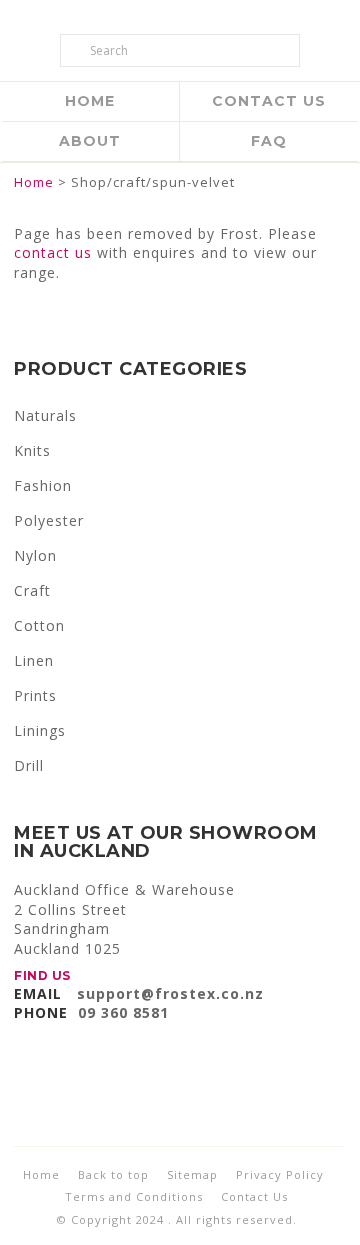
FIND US (42, 975)
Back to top (113, 1174)
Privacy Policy (280, 1174)
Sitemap (192, 1174)
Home (90, 101)
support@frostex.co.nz (170, 993)
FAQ (269, 141)
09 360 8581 (123, 1012)
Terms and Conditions (134, 1196)
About (90, 141)
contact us (53, 252)
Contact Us (269, 101)
